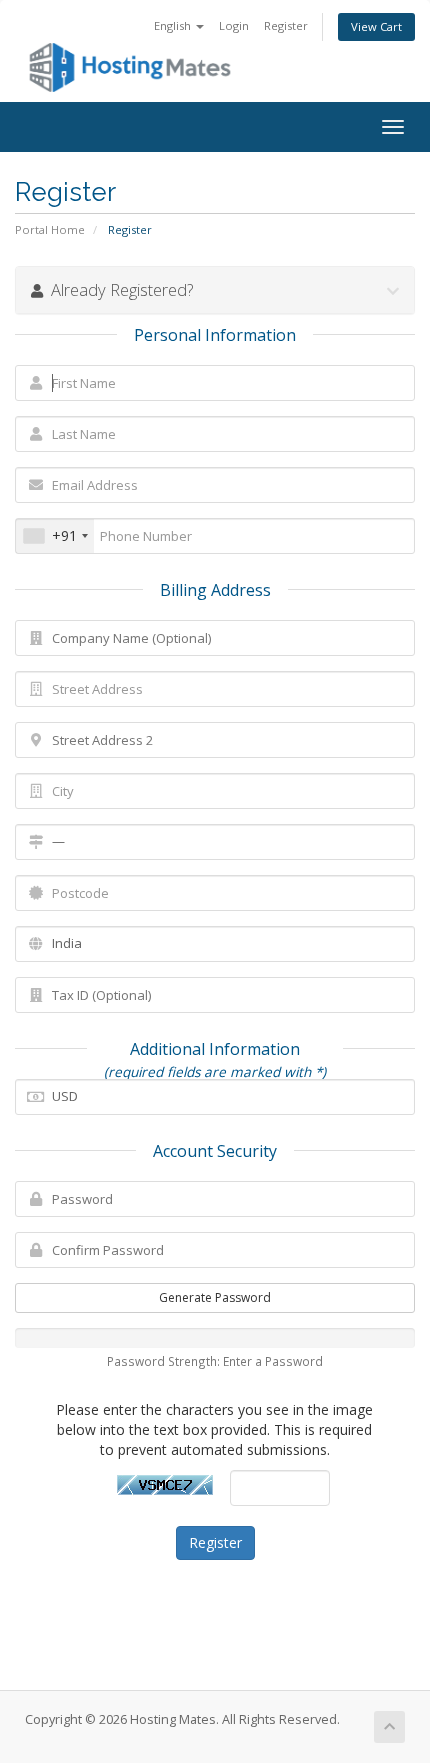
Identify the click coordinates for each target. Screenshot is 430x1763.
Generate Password (215, 1297)
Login (234, 25)
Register (286, 25)
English (174, 25)
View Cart (376, 26)
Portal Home (50, 229)
